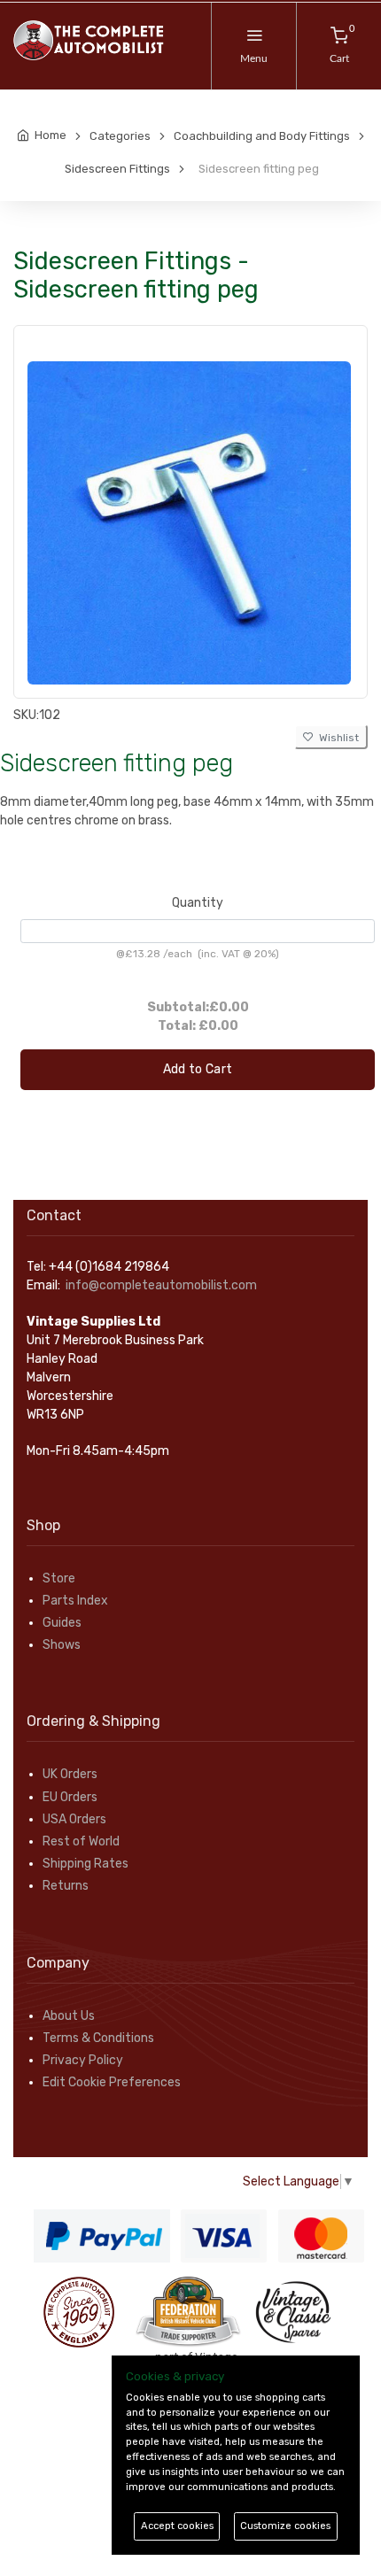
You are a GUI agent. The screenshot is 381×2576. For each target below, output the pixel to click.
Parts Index (75, 1601)
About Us (69, 2016)
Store (59, 1578)
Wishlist (336, 738)
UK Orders (70, 1774)
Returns (66, 1886)
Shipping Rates (86, 1864)
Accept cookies (177, 2526)
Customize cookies (285, 2526)
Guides (62, 1623)
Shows (62, 1645)
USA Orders (74, 1819)
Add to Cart (198, 1069)
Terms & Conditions (98, 2038)
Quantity (198, 903)
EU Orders (70, 1797)
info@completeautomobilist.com (161, 1285)
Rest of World (81, 1841)
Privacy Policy (83, 2060)
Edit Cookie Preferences (112, 2082)
